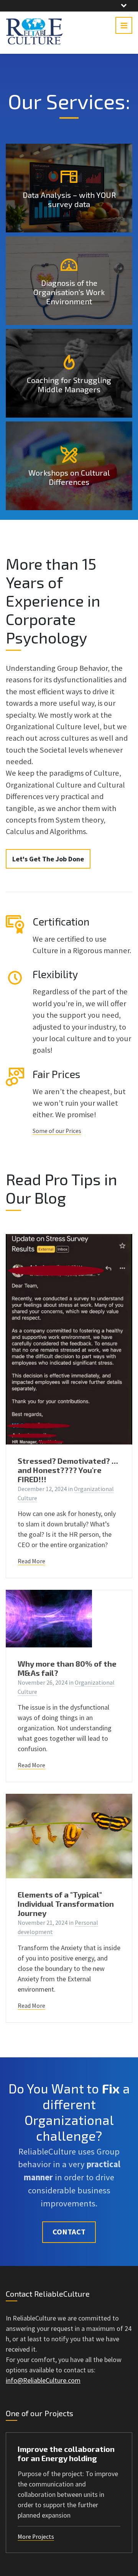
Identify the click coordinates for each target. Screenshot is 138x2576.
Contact (69, 2232)
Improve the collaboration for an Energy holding (66, 2453)
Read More (31, 1561)
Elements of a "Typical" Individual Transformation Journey (66, 1904)
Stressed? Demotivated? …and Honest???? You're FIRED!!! (68, 1470)
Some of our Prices (57, 1131)
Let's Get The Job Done (48, 859)
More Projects (36, 2537)
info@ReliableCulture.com (43, 2380)
